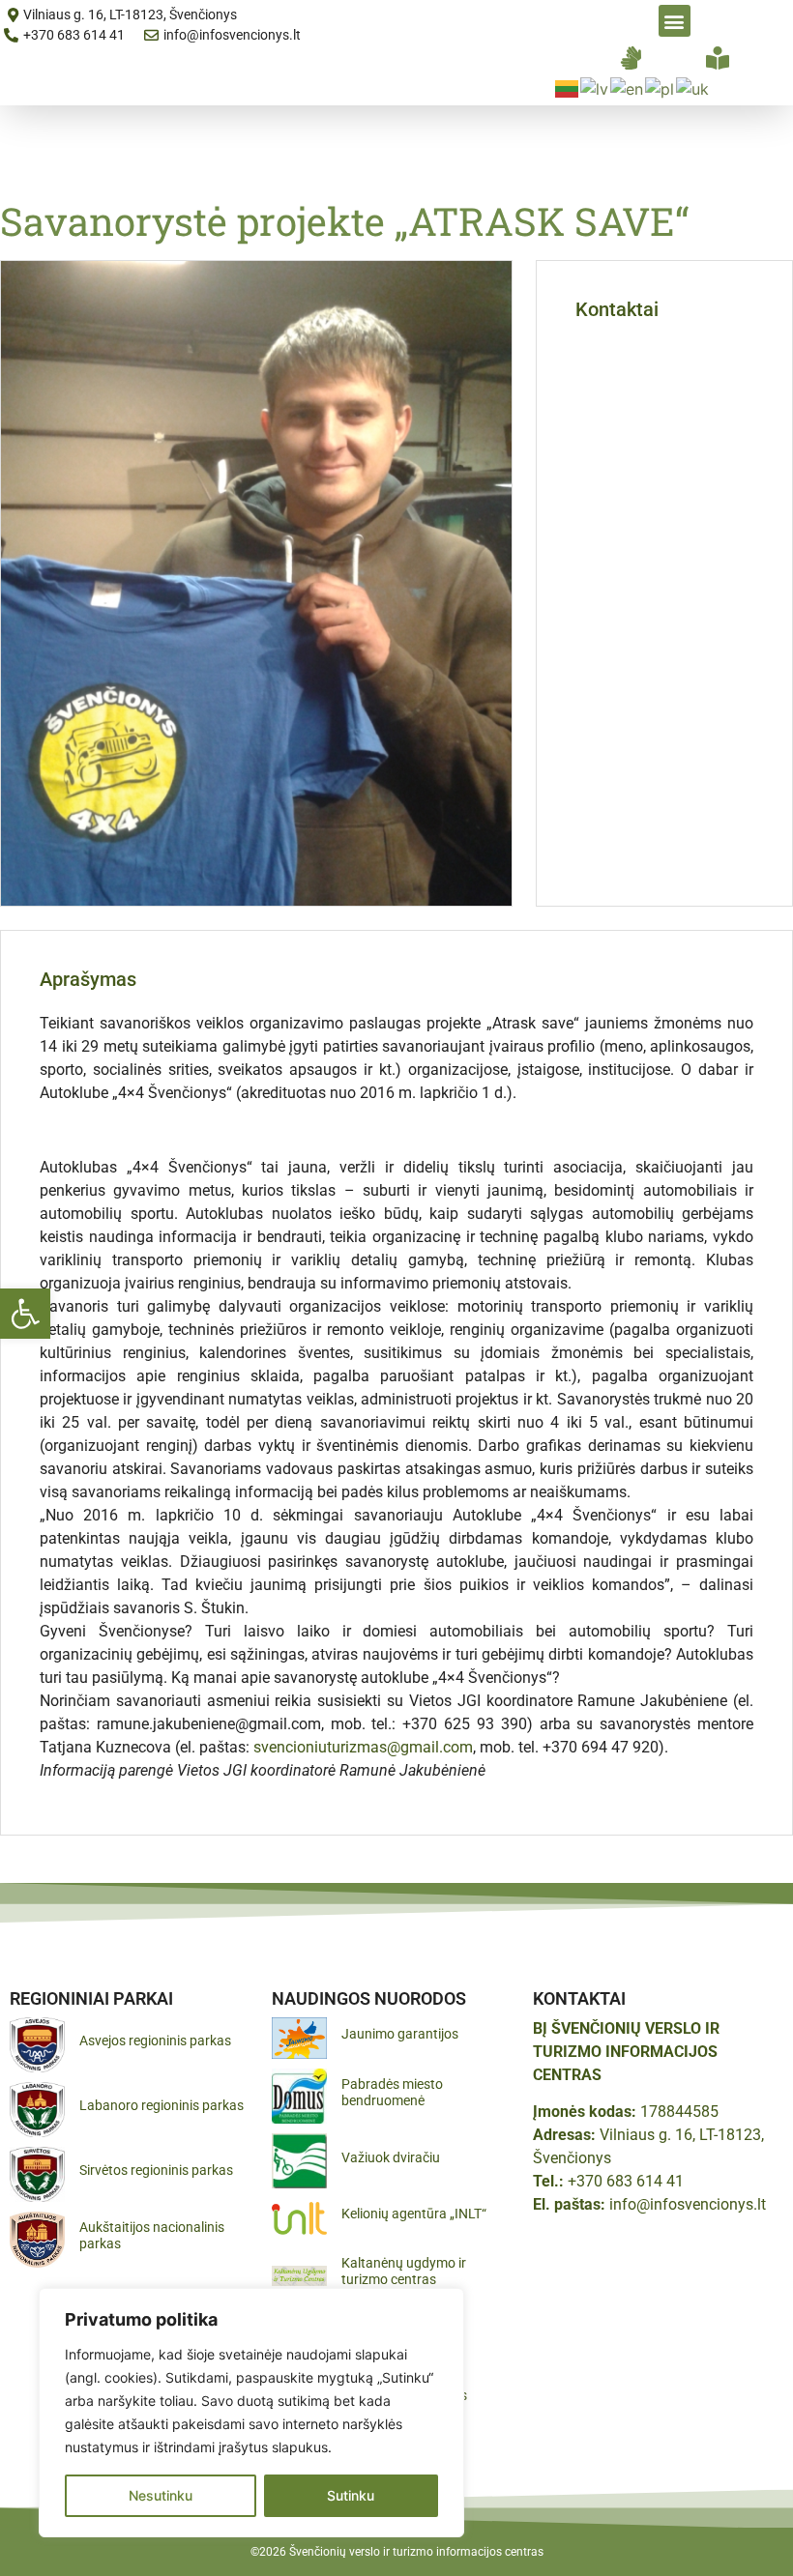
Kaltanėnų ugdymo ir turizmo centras (404, 2271)
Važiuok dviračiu (391, 2157)
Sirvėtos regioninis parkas (156, 2170)
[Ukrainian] (693, 87)
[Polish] (661, 87)
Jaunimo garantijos (400, 2034)
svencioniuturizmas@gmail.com (363, 1747)
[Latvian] (595, 87)
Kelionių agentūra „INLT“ (414, 2214)
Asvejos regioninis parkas (155, 2041)
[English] (628, 87)
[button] (25, 1314)
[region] (251, 2413)
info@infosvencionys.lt (688, 2204)
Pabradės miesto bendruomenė (392, 2092)
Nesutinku (161, 2495)
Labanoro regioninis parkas (162, 2105)
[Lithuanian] (568, 87)
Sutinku (351, 2495)
